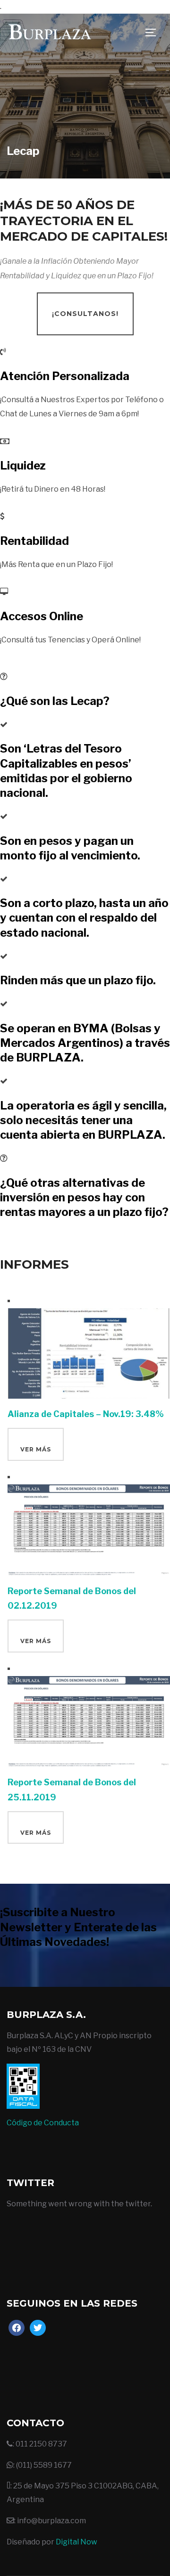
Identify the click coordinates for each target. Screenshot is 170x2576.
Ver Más (36, 1449)
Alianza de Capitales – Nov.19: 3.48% (86, 1414)
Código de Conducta (43, 2123)
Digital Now (76, 2542)
